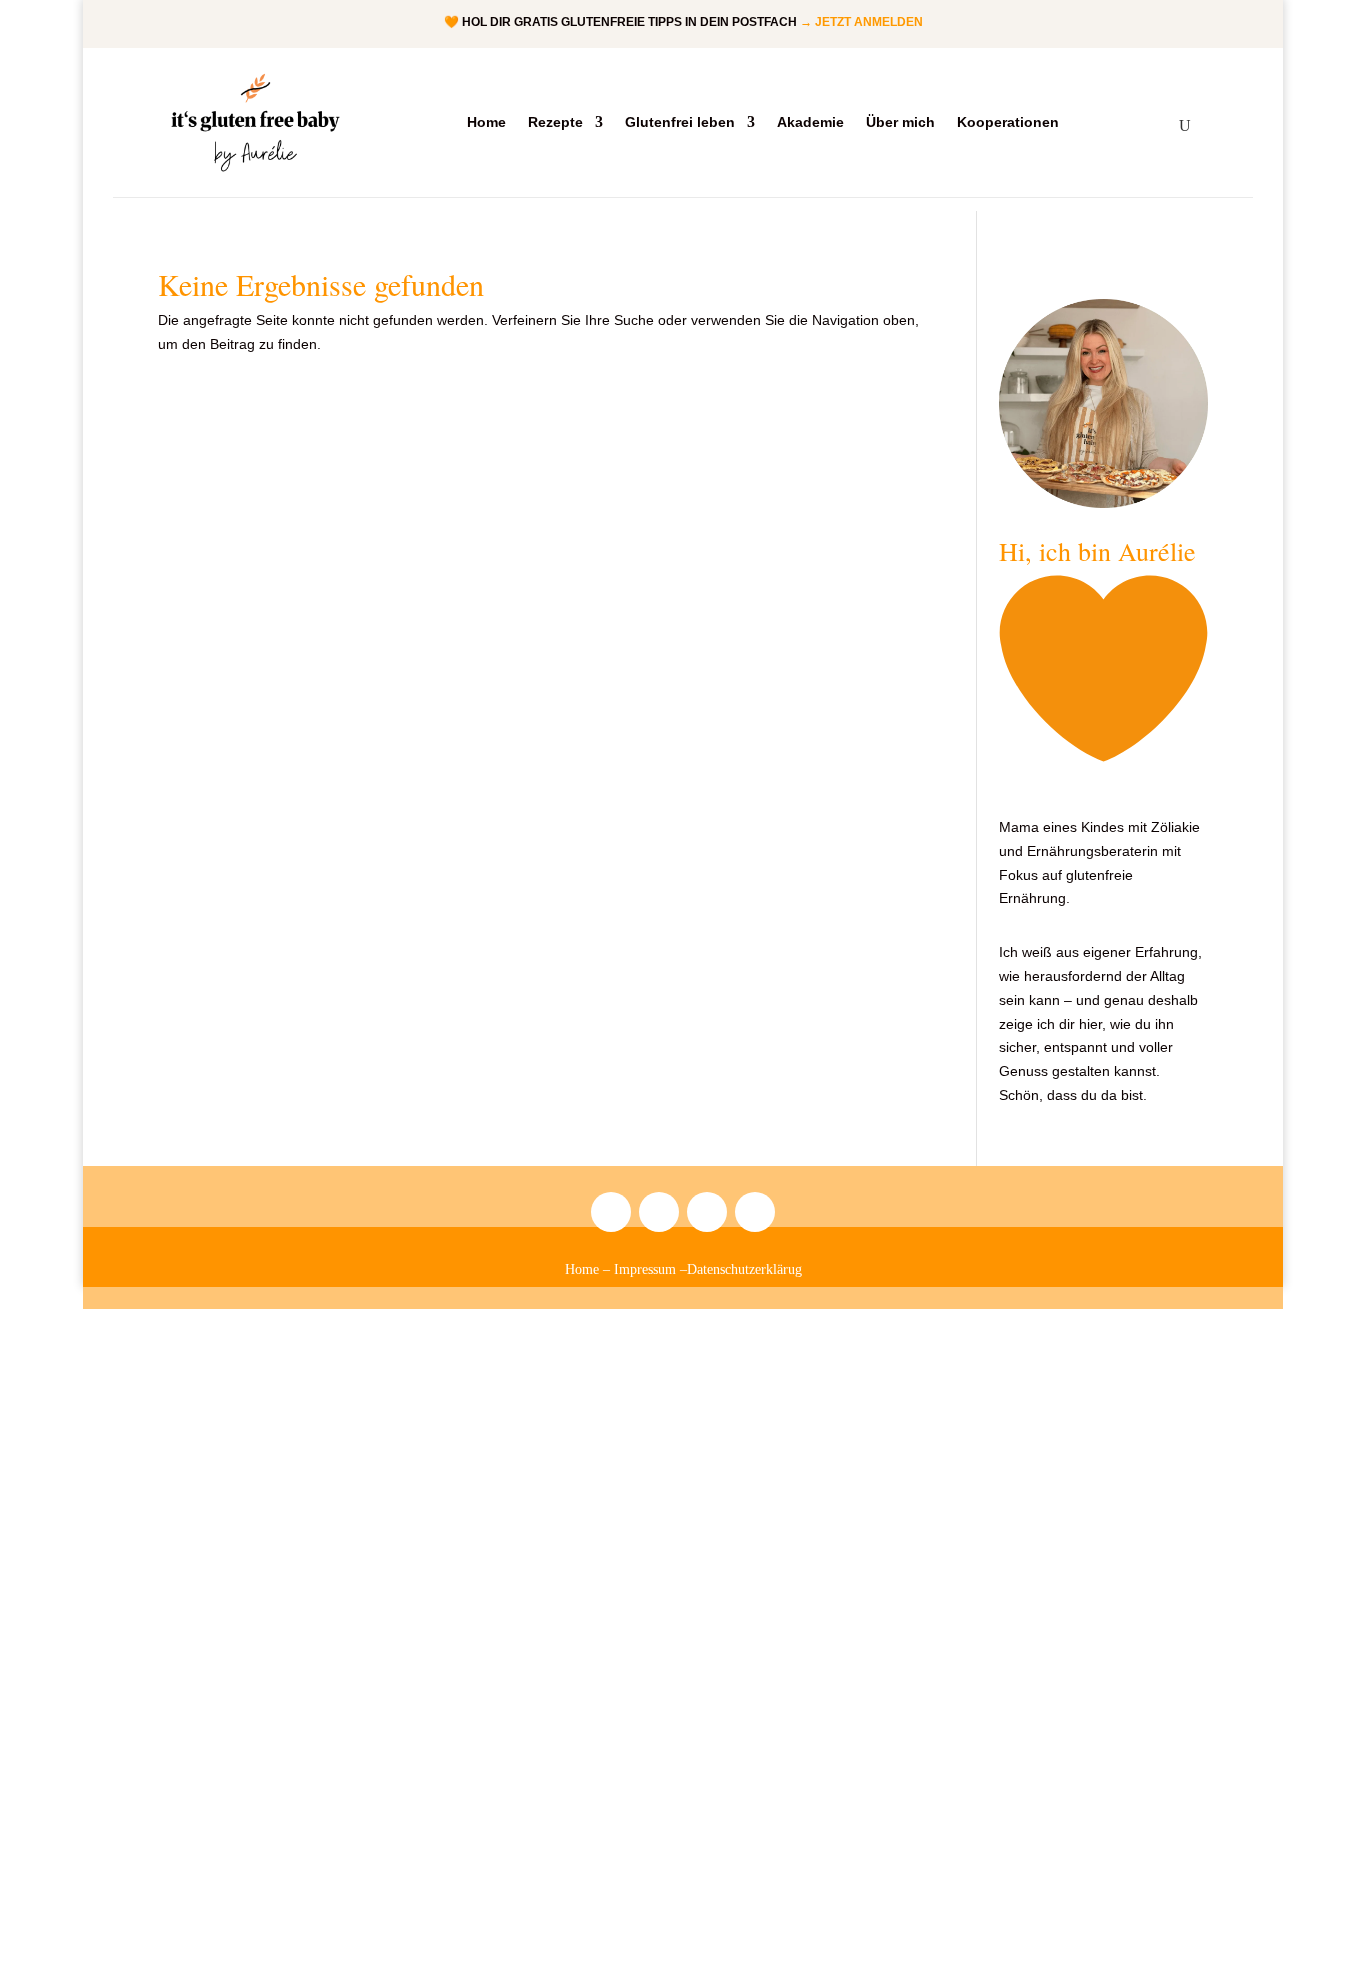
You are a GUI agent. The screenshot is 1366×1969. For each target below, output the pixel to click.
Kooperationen (1008, 122)
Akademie (810, 122)
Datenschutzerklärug (744, 1269)
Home (486, 122)
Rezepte (555, 122)
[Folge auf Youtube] (707, 1212)
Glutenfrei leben (680, 122)
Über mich (900, 122)
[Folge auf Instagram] (611, 1212)
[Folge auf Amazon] (659, 1212)
